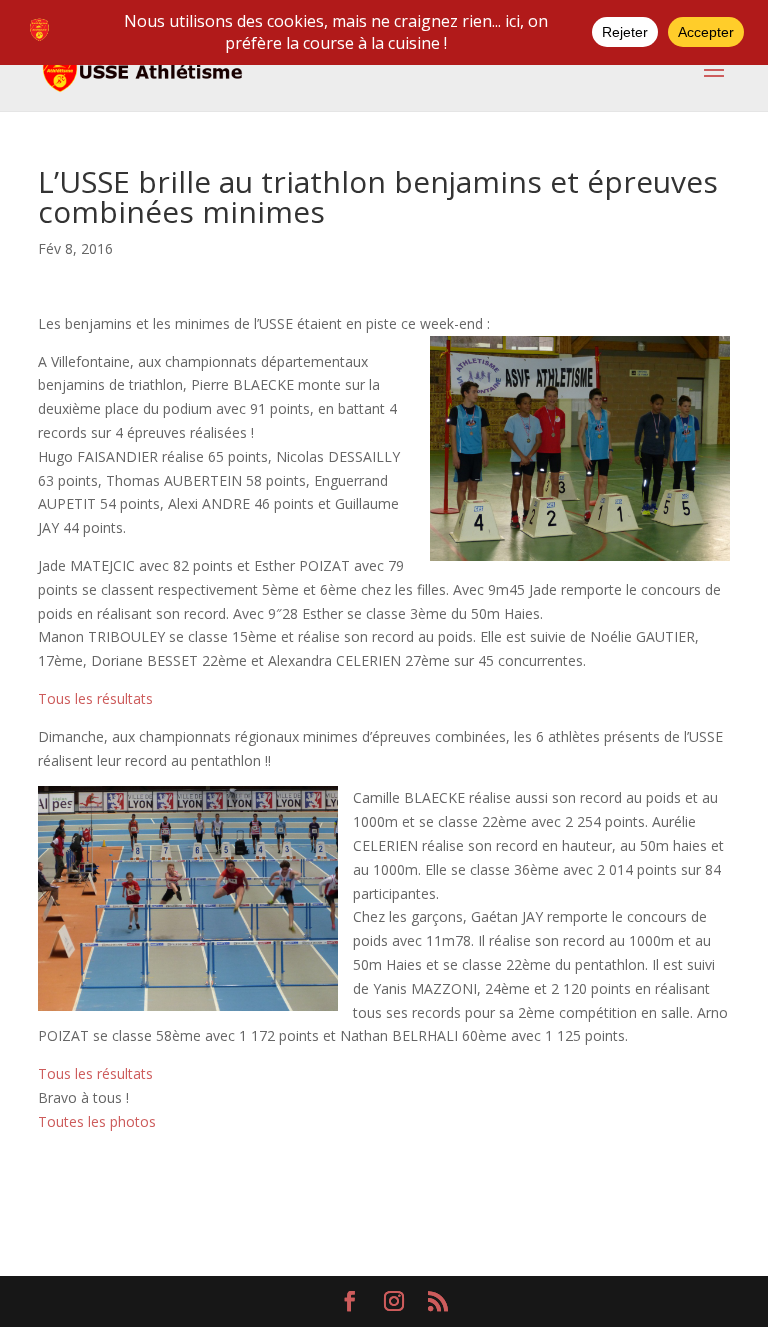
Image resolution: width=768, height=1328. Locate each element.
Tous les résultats (95, 698)
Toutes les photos (97, 1121)
